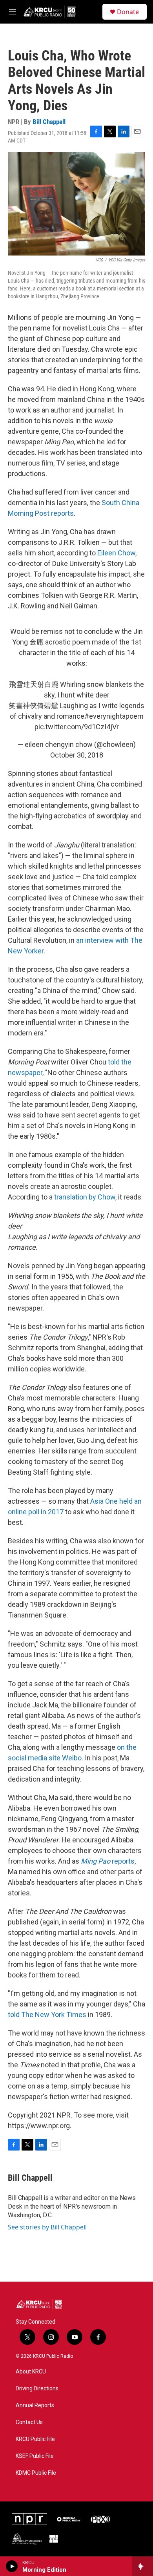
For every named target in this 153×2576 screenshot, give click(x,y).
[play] (12, 2566)
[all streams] (143, 2566)
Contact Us (29, 2422)
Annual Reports (35, 2405)
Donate (128, 12)
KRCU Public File (35, 2439)
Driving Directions (37, 2389)
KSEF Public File (35, 2456)
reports (108, 1861)
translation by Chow (85, 1197)
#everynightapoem (114, 716)
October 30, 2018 (77, 755)
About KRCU (31, 2372)
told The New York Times (47, 2015)
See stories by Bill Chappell (47, 2227)
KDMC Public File (36, 2473)
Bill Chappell (49, 122)
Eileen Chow (116, 553)
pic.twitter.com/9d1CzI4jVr (77, 727)
